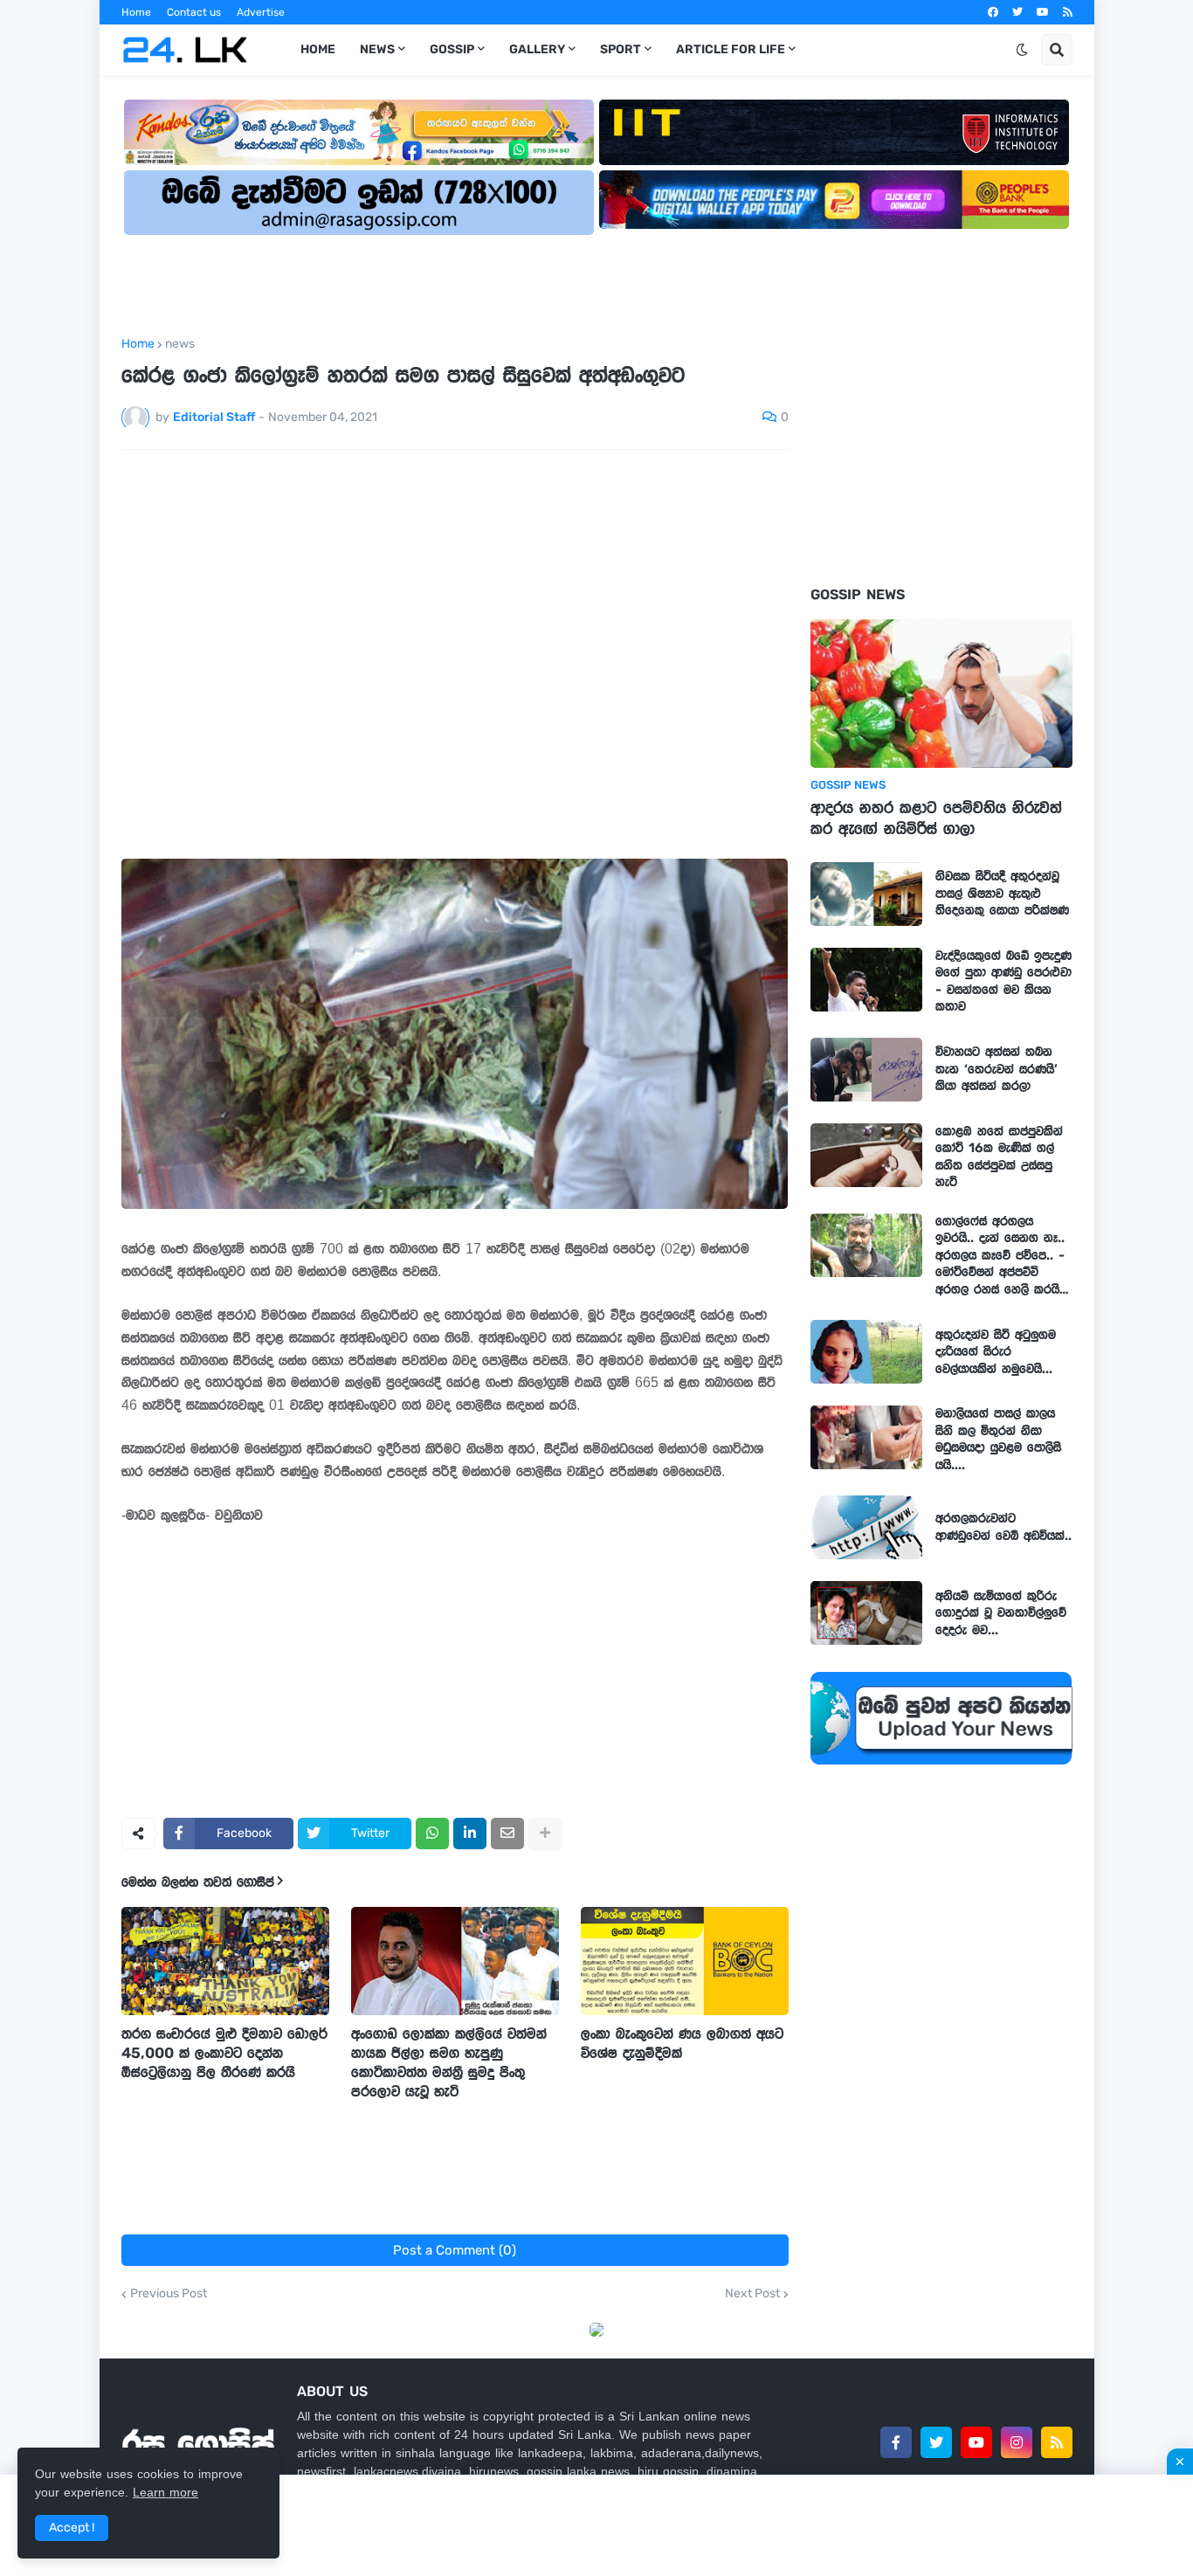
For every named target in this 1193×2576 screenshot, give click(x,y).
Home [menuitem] (318, 49)
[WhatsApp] (432, 1834)
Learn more (166, 2492)
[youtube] (1043, 12)
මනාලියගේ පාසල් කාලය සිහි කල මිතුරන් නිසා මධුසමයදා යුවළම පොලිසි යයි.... (998, 1439)
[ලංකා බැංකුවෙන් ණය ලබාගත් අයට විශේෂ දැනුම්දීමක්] (685, 1961)
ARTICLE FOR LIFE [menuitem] (731, 49)
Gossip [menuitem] (452, 49)
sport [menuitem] (621, 49)
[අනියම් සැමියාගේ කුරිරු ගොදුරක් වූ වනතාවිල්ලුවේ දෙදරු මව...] (866, 1613)
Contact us (194, 12)
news (180, 344)
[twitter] (1017, 12)
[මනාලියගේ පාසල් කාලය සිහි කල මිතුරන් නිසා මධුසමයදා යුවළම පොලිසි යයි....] (866, 1437)
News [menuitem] (377, 49)
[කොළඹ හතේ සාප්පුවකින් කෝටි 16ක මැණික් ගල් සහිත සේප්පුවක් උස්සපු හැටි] (866, 1155)
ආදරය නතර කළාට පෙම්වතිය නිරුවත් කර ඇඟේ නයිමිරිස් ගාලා (936, 818)
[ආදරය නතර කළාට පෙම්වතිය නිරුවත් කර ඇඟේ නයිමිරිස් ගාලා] (941, 694)
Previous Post (169, 2294)
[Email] (507, 1834)
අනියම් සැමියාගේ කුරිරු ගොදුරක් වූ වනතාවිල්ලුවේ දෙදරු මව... (1001, 1613)
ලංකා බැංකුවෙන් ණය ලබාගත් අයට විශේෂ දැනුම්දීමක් (682, 2043)
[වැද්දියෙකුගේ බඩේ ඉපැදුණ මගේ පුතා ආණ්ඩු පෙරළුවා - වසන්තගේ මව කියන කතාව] (866, 980)
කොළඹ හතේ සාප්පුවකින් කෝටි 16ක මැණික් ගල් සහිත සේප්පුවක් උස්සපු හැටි (999, 1157)
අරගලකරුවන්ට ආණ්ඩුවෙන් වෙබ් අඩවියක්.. (1003, 1527)
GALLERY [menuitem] (537, 49)
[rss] (1068, 12)
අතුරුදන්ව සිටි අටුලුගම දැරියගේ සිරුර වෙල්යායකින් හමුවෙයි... (996, 1352)
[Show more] (545, 1834)
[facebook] (993, 12)
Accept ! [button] (72, 2528)
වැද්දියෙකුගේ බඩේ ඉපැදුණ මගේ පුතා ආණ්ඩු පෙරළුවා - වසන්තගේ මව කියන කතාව (1003, 981)
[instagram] (1017, 2442)
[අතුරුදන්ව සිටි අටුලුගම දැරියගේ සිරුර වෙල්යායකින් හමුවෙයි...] (866, 1352)
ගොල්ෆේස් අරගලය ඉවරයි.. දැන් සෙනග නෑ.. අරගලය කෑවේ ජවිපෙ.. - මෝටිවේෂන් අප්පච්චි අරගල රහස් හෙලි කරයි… (1002, 1255)
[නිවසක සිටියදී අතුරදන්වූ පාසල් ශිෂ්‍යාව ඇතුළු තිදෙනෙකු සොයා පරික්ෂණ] (866, 894)
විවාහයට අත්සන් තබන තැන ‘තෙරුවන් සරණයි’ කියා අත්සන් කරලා (996, 1069)
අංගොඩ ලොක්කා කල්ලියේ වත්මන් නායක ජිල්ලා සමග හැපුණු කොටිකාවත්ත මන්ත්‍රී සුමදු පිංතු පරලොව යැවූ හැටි (449, 2062)
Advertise (261, 12)
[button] (1022, 50)
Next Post (752, 2294)
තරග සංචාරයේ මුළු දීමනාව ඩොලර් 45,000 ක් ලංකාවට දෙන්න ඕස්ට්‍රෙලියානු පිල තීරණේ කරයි (224, 2053)
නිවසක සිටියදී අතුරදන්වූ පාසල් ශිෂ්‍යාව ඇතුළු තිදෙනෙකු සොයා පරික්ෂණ (1002, 893)
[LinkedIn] (470, 1834)
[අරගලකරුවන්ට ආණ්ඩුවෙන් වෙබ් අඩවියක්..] (866, 1527)
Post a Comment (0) (455, 2250)
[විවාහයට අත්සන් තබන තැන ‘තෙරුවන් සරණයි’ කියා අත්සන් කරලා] (866, 1070)
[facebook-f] (896, 2442)
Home (136, 12)
